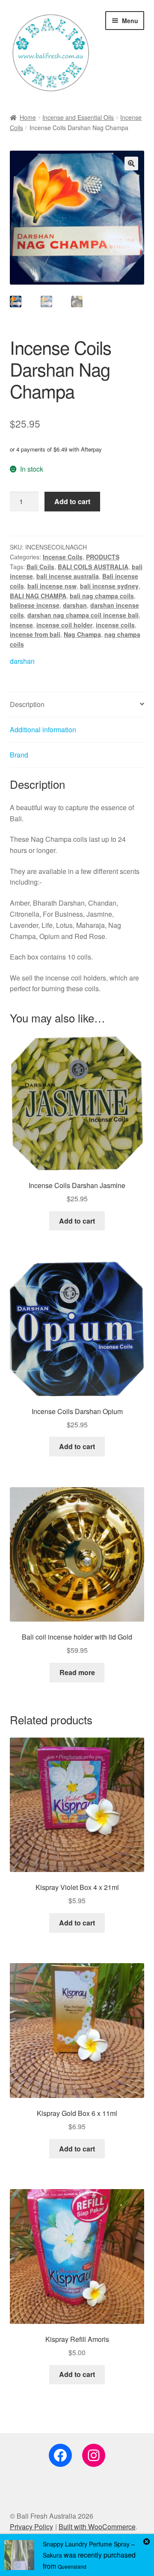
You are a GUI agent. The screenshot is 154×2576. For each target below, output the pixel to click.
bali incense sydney (109, 586)
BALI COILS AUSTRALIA (93, 567)
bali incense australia (68, 576)
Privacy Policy (31, 2527)
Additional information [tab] (43, 729)
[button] (131, 163)
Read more (77, 1672)
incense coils (115, 625)
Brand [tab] (19, 755)
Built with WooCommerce (97, 2527)
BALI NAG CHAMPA (38, 596)
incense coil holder (64, 625)
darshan (75, 605)
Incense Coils (63, 557)
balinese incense (35, 605)
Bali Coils (40, 567)
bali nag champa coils (102, 596)
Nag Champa (82, 634)
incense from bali (35, 634)
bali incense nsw (52, 586)
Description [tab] (27, 704)
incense (21, 625)
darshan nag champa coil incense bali (83, 615)
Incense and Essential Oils (78, 117)
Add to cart (72, 501)
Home (28, 117)
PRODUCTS (103, 557)
